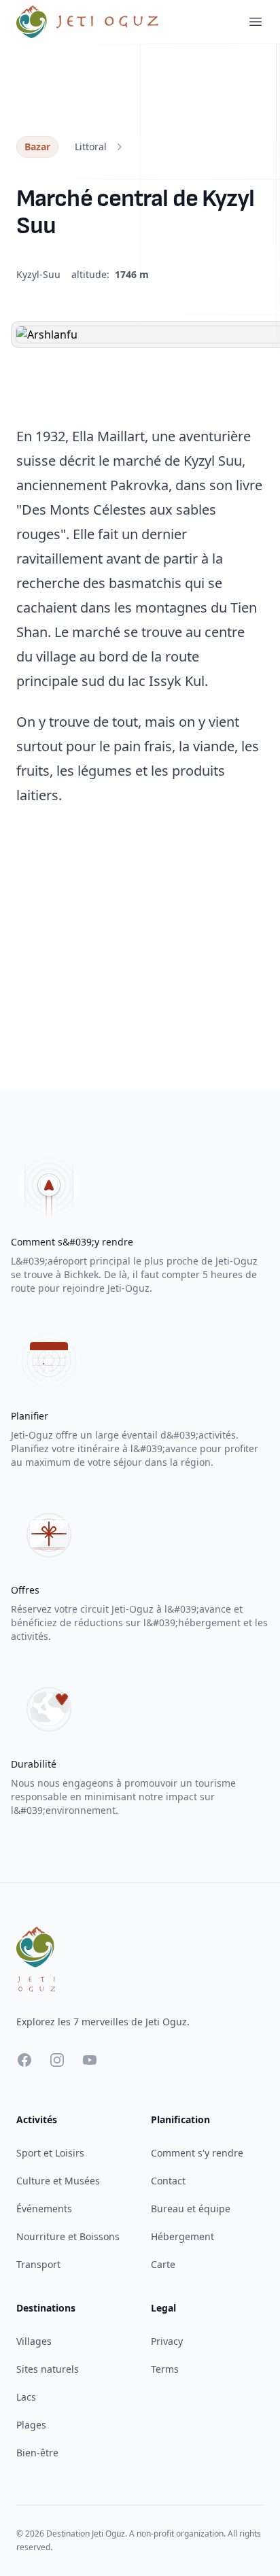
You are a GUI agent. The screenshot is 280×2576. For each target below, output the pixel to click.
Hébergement (182, 2236)
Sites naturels (48, 2369)
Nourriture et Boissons (68, 2236)
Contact (168, 2181)
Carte (163, 2264)
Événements (44, 2209)
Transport (38, 2264)
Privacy (167, 2341)
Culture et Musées (58, 2181)
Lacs (26, 2397)
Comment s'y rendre (197, 2153)
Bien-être (37, 2453)
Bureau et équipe (191, 2209)
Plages (31, 2425)
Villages (34, 2341)
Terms (165, 2369)
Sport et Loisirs (50, 2153)
